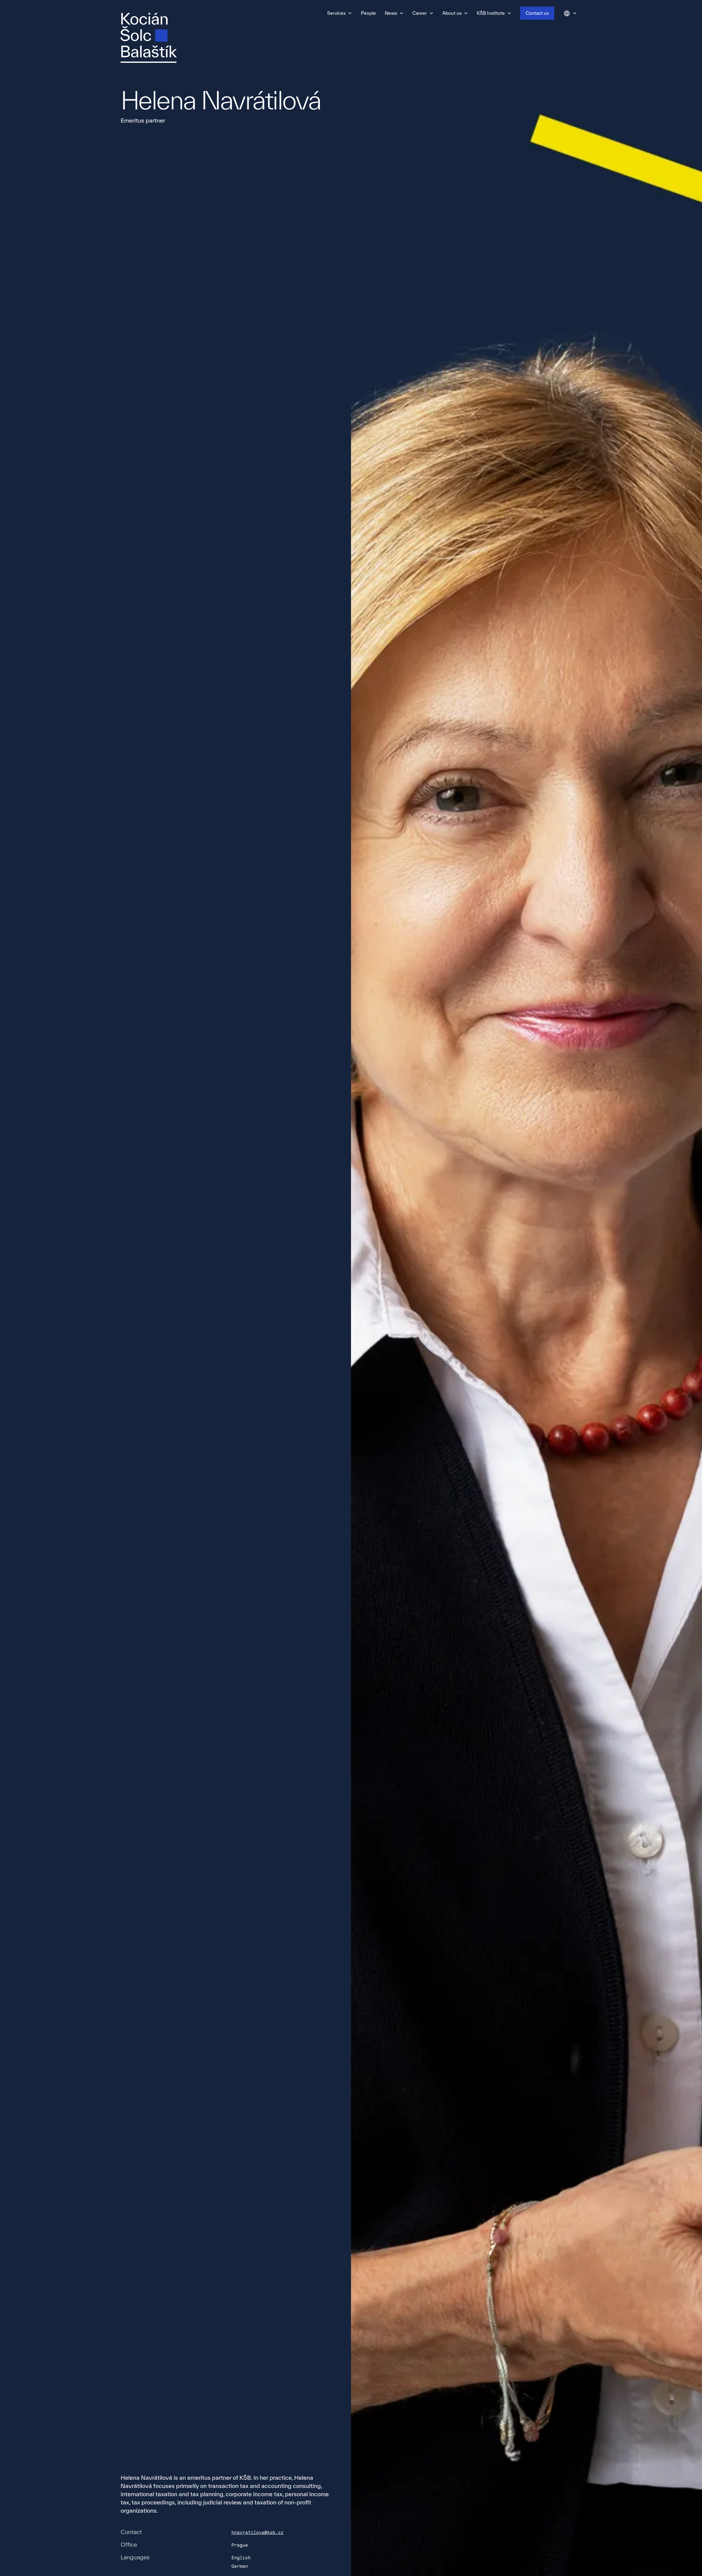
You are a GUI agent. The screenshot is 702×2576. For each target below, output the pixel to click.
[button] (340, 13)
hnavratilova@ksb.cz (257, 2533)
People (368, 13)
